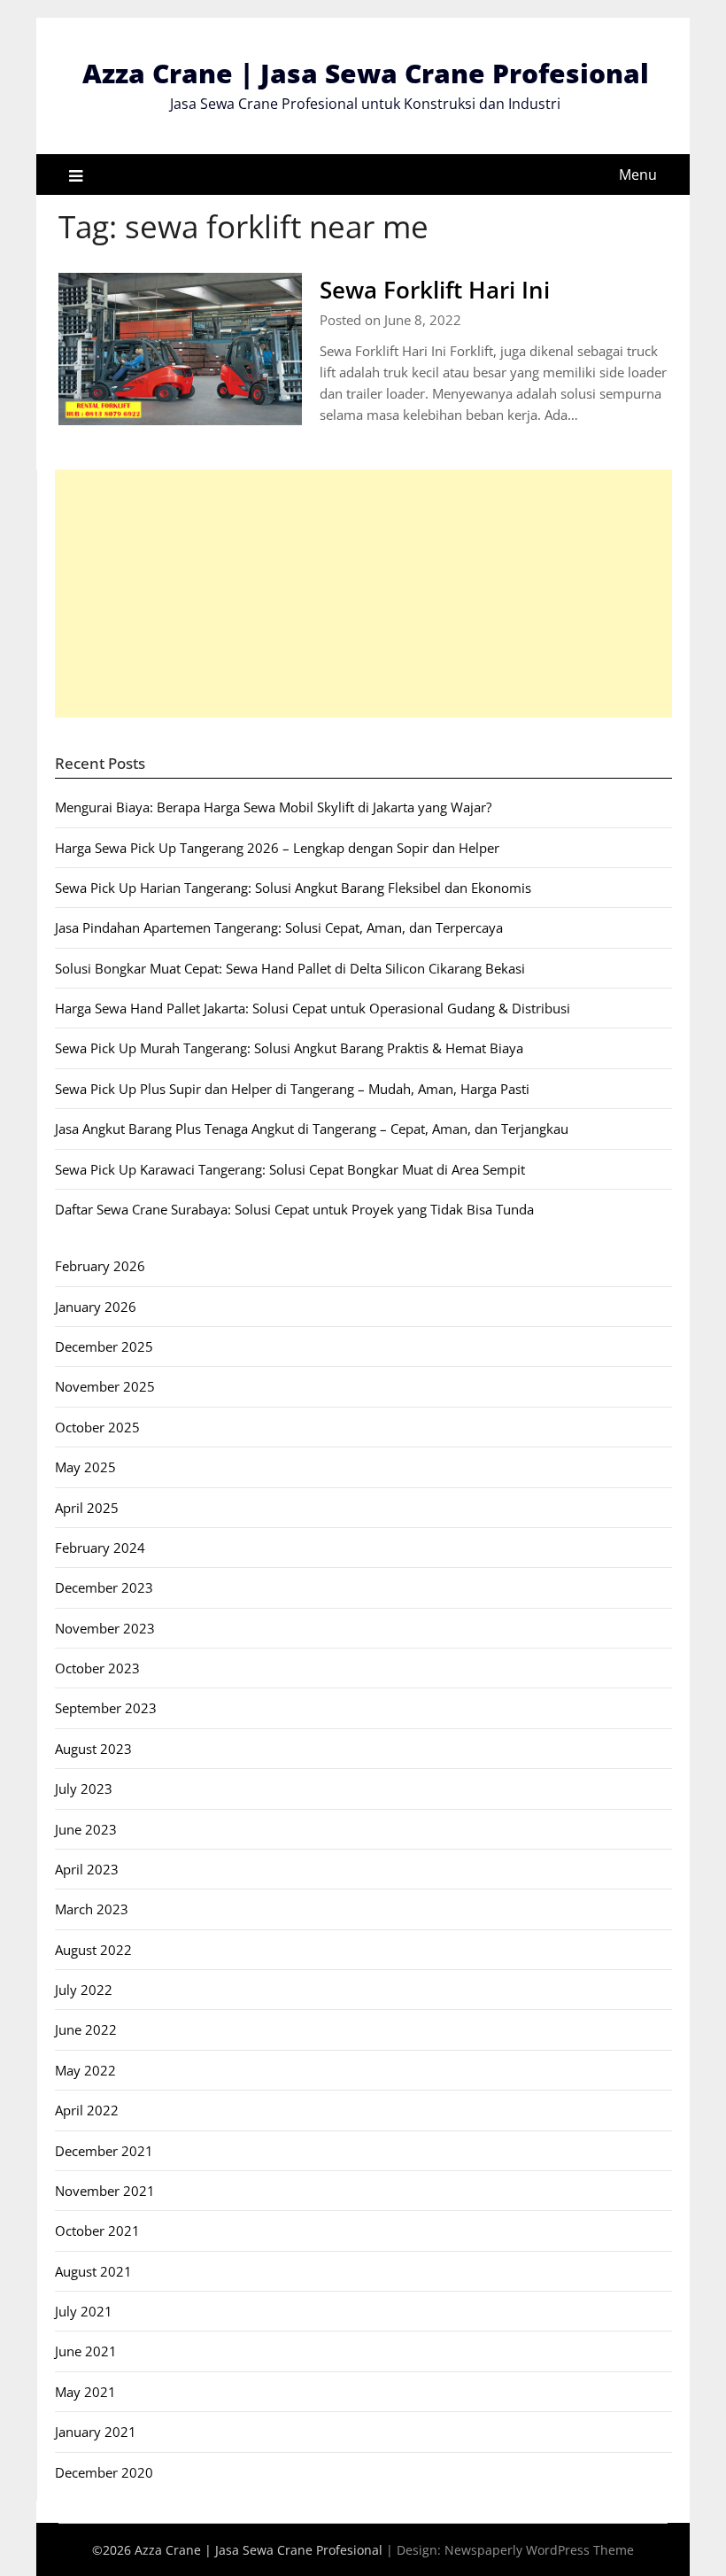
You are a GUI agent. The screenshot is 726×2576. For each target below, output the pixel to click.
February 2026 (100, 1266)
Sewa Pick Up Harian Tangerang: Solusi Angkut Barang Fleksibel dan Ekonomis (293, 888)
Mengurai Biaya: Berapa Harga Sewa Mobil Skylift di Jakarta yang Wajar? (273, 807)
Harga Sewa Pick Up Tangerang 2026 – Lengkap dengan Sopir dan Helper (277, 848)
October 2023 (97, 1668)
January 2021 (96, 2432)
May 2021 (85, 2392)
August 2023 (93, 1749)
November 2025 (105, 1386)
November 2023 (105, 1628)
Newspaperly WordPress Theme (539, 2550)
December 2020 (104, 2472)
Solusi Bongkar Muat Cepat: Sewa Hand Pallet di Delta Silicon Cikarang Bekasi (290, 968)
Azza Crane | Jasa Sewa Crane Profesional (366, 73)
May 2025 (85, 1467)
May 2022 (85, 2070)
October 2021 (97, 2231)
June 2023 (86, 1829)
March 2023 (92, 1909)
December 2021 (104, 2151)
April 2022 (87, 2110)
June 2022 (86, 2029)
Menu (638, 175)
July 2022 (84, 1990)
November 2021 (105, 2191)
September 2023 (106, 1708)
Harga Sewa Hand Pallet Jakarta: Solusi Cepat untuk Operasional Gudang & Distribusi (313, 1008)
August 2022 (93, 1950)
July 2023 (84, 1788)
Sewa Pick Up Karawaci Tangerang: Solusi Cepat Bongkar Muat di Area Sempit (290, 1169)
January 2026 (96, 1307)
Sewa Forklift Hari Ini (435, 290)
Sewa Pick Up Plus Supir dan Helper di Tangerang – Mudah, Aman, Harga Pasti (292, 1089)
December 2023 (104, 1587)
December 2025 (104, 1346)
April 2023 (87, 1869)
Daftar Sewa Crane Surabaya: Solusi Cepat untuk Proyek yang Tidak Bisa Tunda (294, 1209)
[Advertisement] (363, 594)
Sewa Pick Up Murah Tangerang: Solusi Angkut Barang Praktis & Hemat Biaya (289, 1048)
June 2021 (86, 2351)
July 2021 (84, 2311)
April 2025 (87, 1508)
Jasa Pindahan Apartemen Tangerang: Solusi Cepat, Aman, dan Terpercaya (279, 927)
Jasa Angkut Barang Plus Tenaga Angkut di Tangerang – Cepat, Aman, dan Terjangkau (312, 1129)
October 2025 (97, 1427)
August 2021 (93, 2271)
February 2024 (100, 1548)
